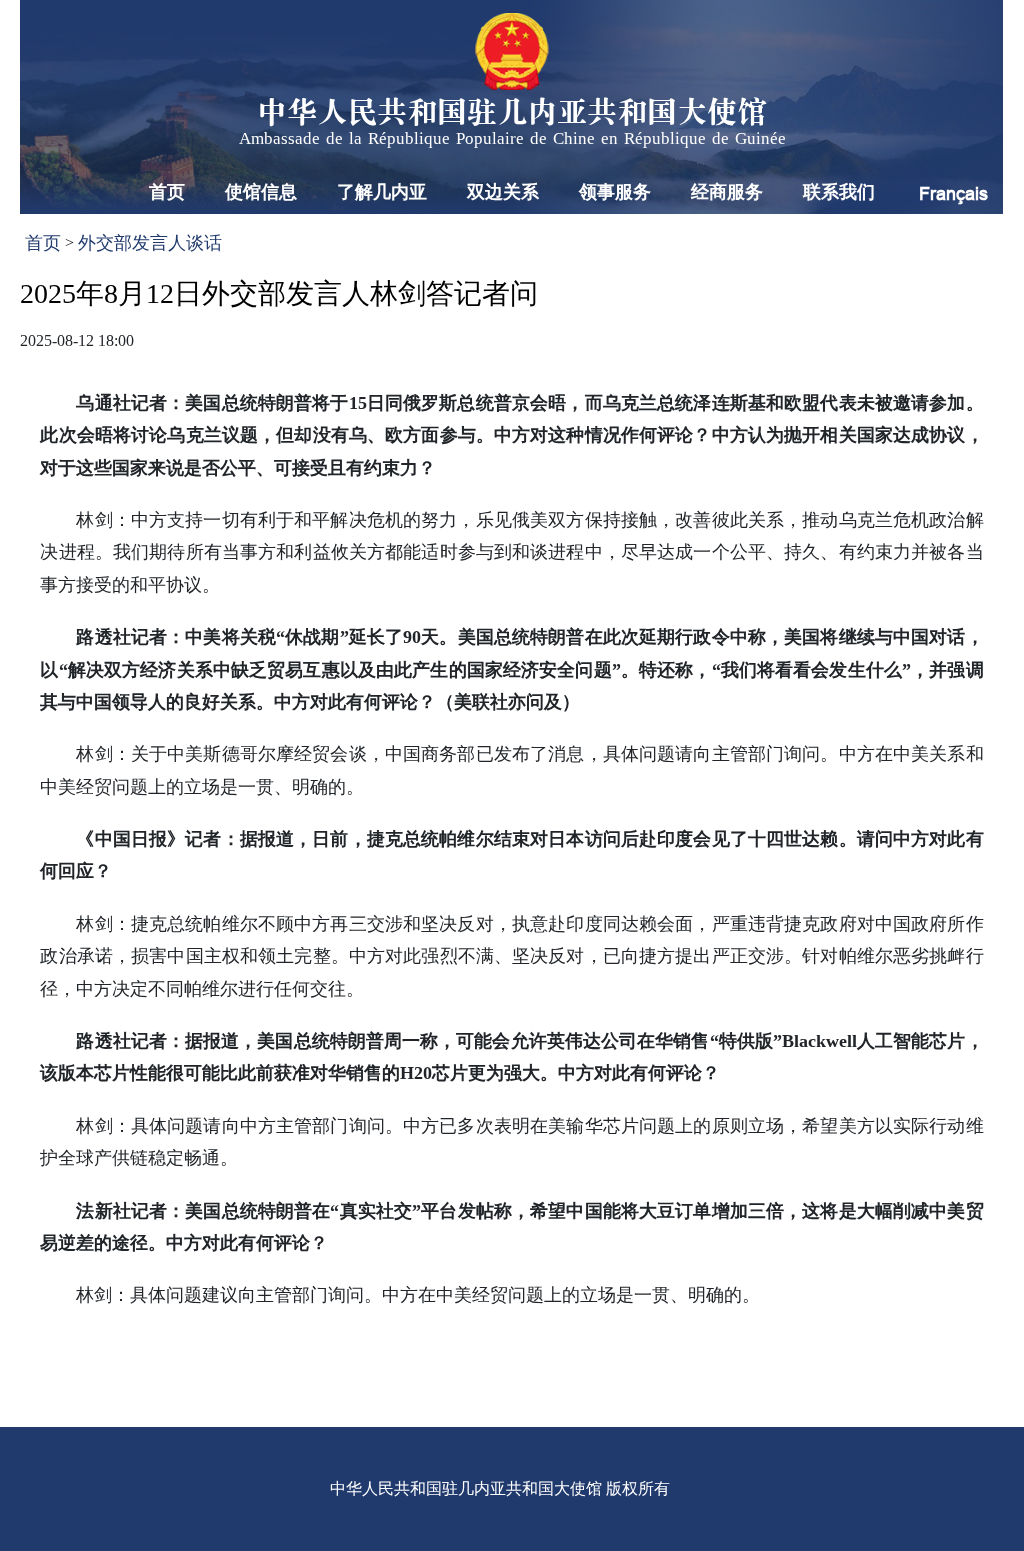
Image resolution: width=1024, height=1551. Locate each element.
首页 (167, 192)
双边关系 (503, 192)
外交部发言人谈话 (150, 243)
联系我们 (839, 192)
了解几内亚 (382, 192)
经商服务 (727, 192)
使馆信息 (261, 192)
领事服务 (615, 192)
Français (953, 193)
